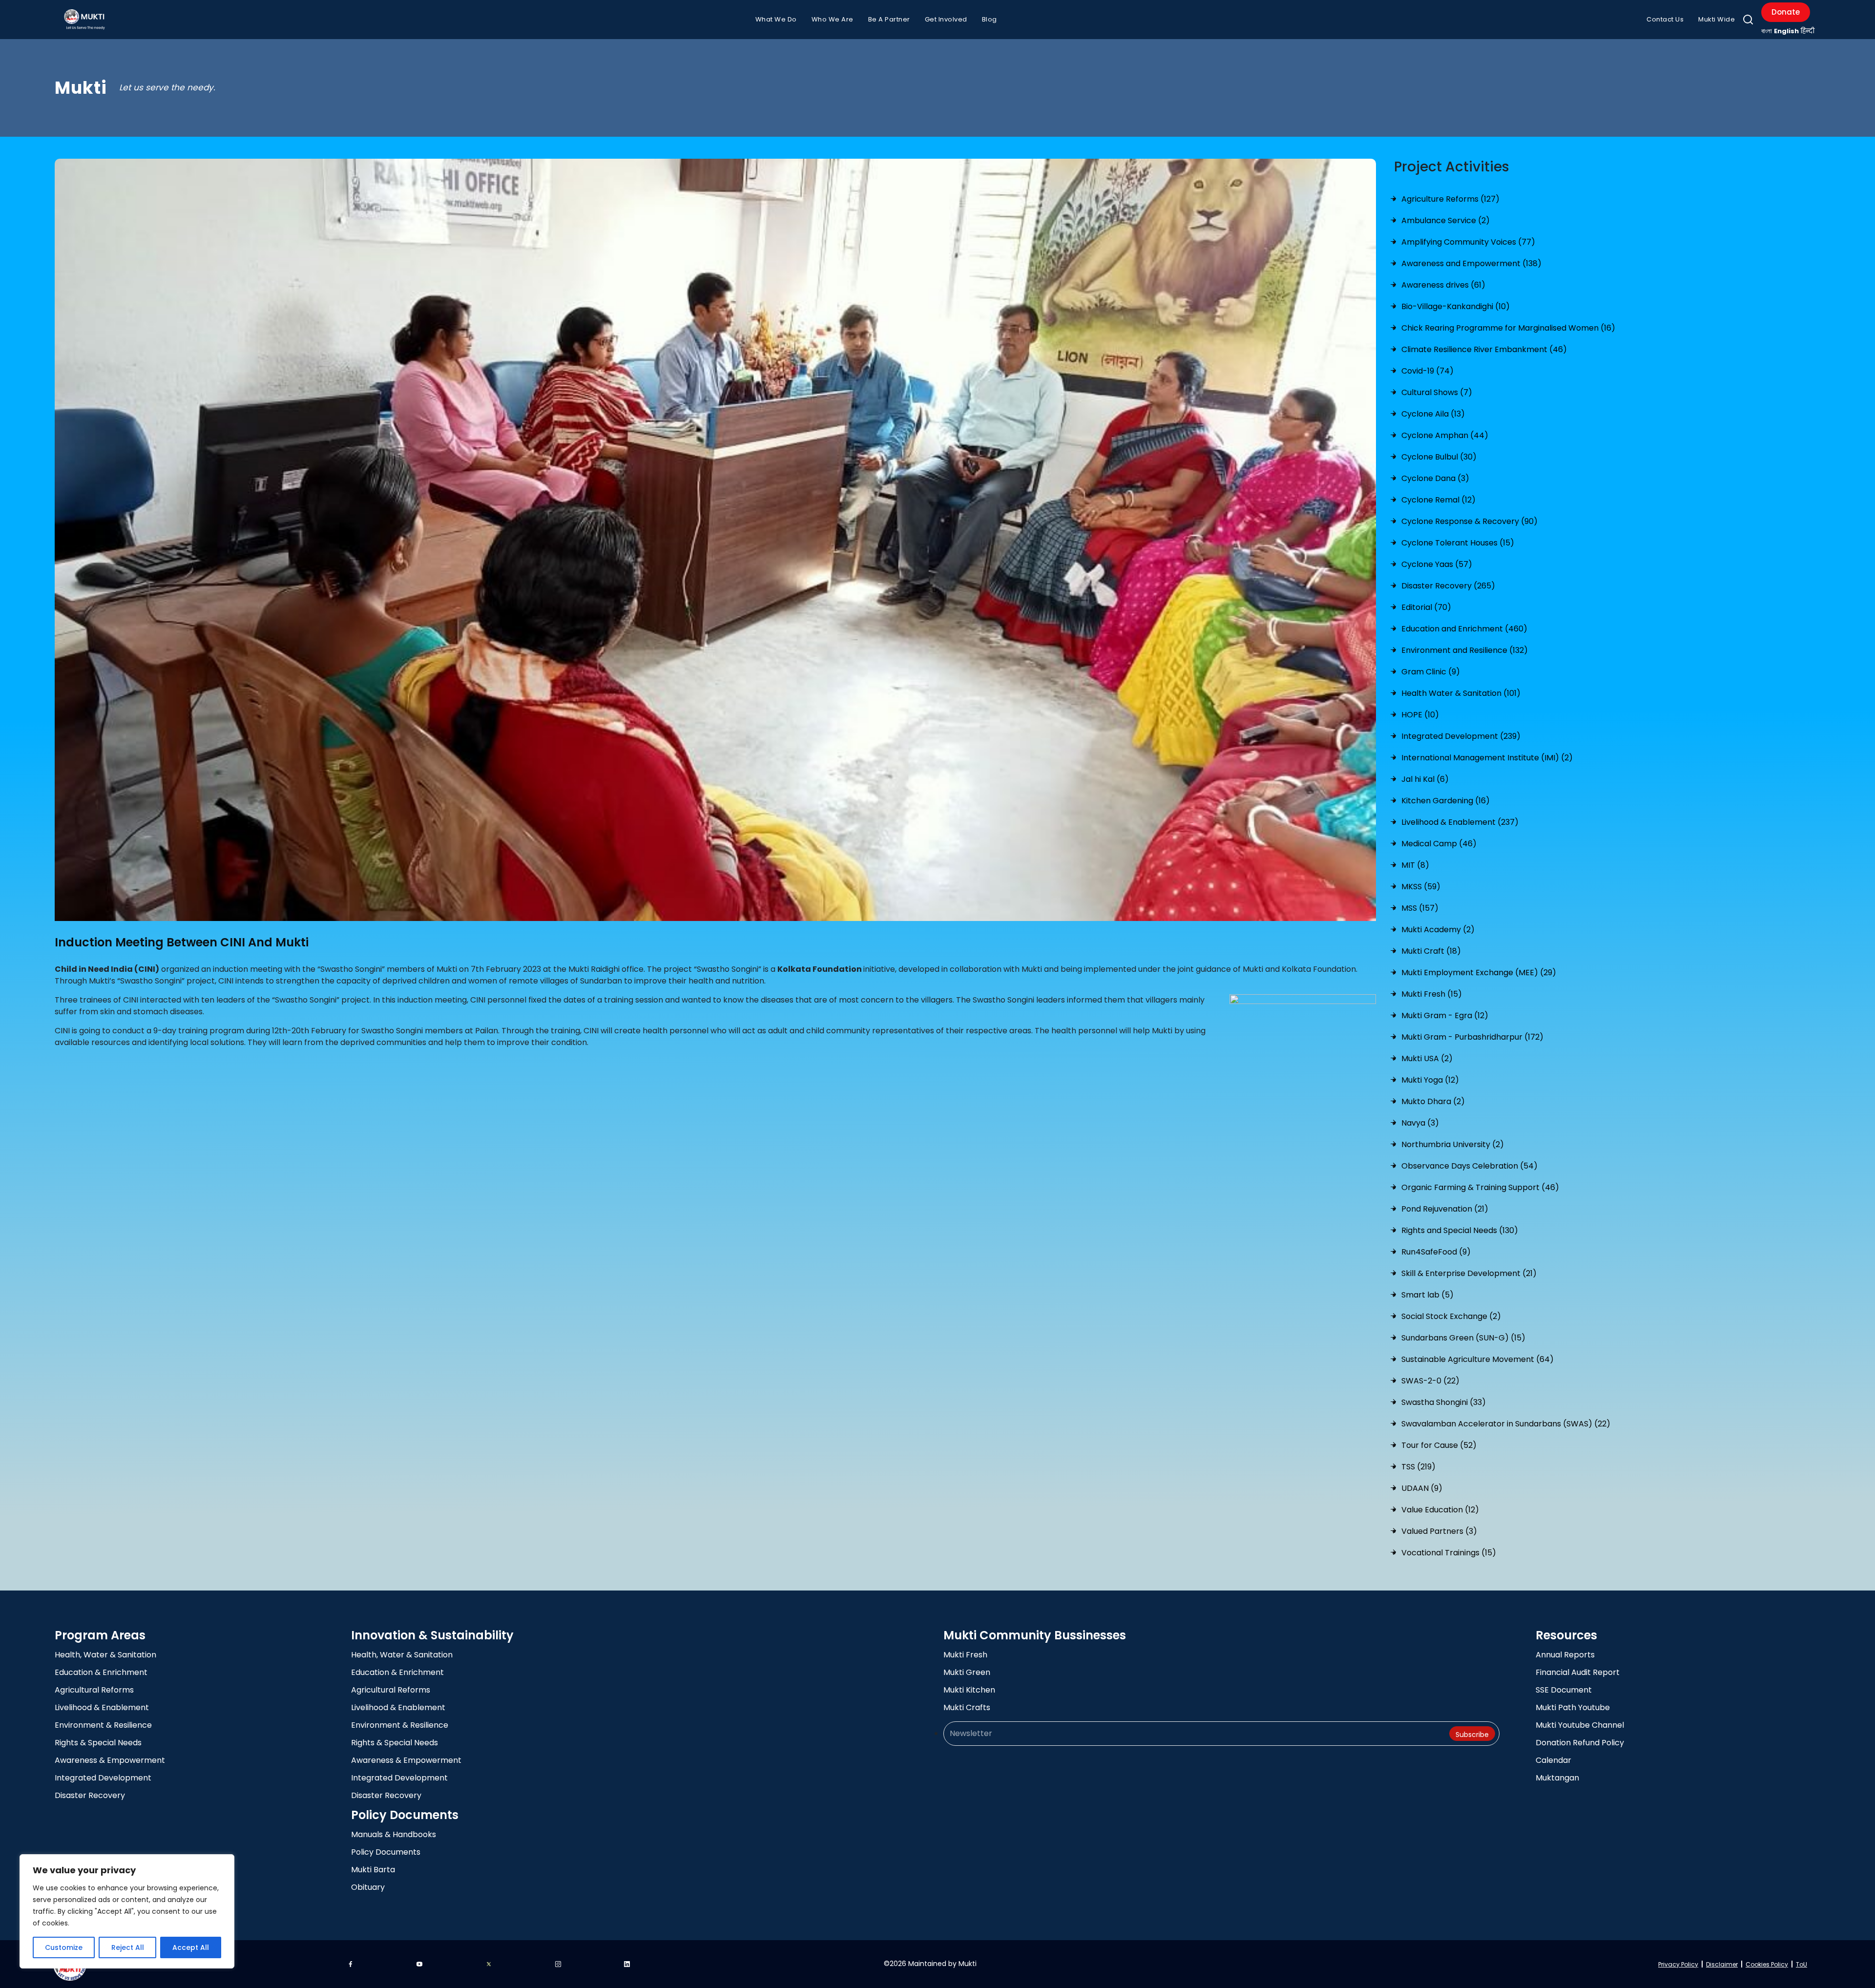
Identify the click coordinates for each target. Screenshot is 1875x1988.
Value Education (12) (1440, 1510)
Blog (990, 19)
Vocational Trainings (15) (1449, 1553)
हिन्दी (1808, 31)
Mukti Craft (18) (1431, 951)
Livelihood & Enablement (102, 1707)
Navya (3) (1420, 1123)
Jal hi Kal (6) (1425, 779)
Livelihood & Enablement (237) (1460, 822)
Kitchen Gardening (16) (1446, 801)
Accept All (191, 1947)
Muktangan (1557, 1778)
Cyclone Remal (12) (1438, 500)
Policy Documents (386, 1852)
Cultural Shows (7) (1437, 392)
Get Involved (946, 19)
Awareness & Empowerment (110, 1760)
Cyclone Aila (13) (1433, 414)
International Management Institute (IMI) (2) (1487, 758)
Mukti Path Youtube (1573, 1707)
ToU (1802, 1964)
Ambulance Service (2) (1446, 220)
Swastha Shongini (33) (1444, 1402)
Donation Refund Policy (1580, 1743)
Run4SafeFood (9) (1436, 1252)
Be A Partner (889, 19)
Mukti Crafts (967, 1707)
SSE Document (1564, 1690)
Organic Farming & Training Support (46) (1480, 1187)
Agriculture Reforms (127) (1450, 199)
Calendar (1553, 1760)
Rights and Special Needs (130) (1460, 1230)
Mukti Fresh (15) (1432, 994)
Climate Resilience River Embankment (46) (1484, 349)
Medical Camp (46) (1439, 844)
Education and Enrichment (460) (1464, 629)
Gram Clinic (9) (1431, 672)
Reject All (128, 1947)
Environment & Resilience (103, 1725)
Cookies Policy (1767, 1964)
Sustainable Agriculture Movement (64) (1478, 1359)
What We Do (776, 19)
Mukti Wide (1717, 19)
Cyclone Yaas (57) (1437, 564)
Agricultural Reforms (94, 1690)
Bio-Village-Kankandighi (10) (1456, 306)
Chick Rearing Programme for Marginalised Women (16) (1508, 328)
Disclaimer (1722, 1964)
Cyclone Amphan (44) (1445, 435)
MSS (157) (1420, 908)
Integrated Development (103, 1778)
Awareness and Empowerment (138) (1471, 263)
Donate (1786, 12)
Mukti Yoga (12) (1430, 1080)
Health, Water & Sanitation (105, 1655)
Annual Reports (1565, 1655)
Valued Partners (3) (1439, 1531)
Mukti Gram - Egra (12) (1445, 1015)
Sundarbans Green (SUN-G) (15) (1463, 1338)
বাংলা (1767, 31)
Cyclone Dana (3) (1435, 478)
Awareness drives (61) (1443, 285)
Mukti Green (967, 1672)
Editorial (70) (1426, 607)
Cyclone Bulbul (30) (1439, 457)
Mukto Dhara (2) (1433, 1101)
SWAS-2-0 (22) (1430, 1381)
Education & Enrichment (101, 1672)
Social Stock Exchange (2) (1451, 1316)
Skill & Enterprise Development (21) (1469, 1273)
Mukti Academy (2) (1438, 930)
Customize (64, 1947)
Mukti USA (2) (1427, 1058)
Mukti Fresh (965, 1655)
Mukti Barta (373, 1870)
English (1786, 31)
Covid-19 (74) (1427, 371)
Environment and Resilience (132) (1465, 650)
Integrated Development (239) (1461, 736)
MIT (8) (1415, 865)
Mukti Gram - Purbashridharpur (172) (1472, 1037)
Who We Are (833, 19)
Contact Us (1665, 19)
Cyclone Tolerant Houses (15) (1458, 543)
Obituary (368, 1887)
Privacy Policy (1678, 1964)
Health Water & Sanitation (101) (1461, 693)
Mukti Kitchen (969, 1690)
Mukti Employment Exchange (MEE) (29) (1479, 973)
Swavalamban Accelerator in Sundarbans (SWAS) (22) (1506, 1424)
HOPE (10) (1420, 715)
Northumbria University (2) (1453, 1144)
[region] (127, 1911)
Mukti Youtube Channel (1580, 1725)
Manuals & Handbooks (394, 1834)
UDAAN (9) (1422, 1488)
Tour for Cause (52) (1439, 1445)
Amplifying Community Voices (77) (1468, 242)
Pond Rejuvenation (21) (1445, 1209)
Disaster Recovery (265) (1448, 586)
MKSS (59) (1421, 887)
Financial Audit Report (1578, 1672)
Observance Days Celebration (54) (1469, 1166)
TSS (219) (1418, 1467)
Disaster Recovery (90, 1795)
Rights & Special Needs (98, 1743)
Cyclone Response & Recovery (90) (1469, 521)
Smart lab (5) (1427, 1295)
